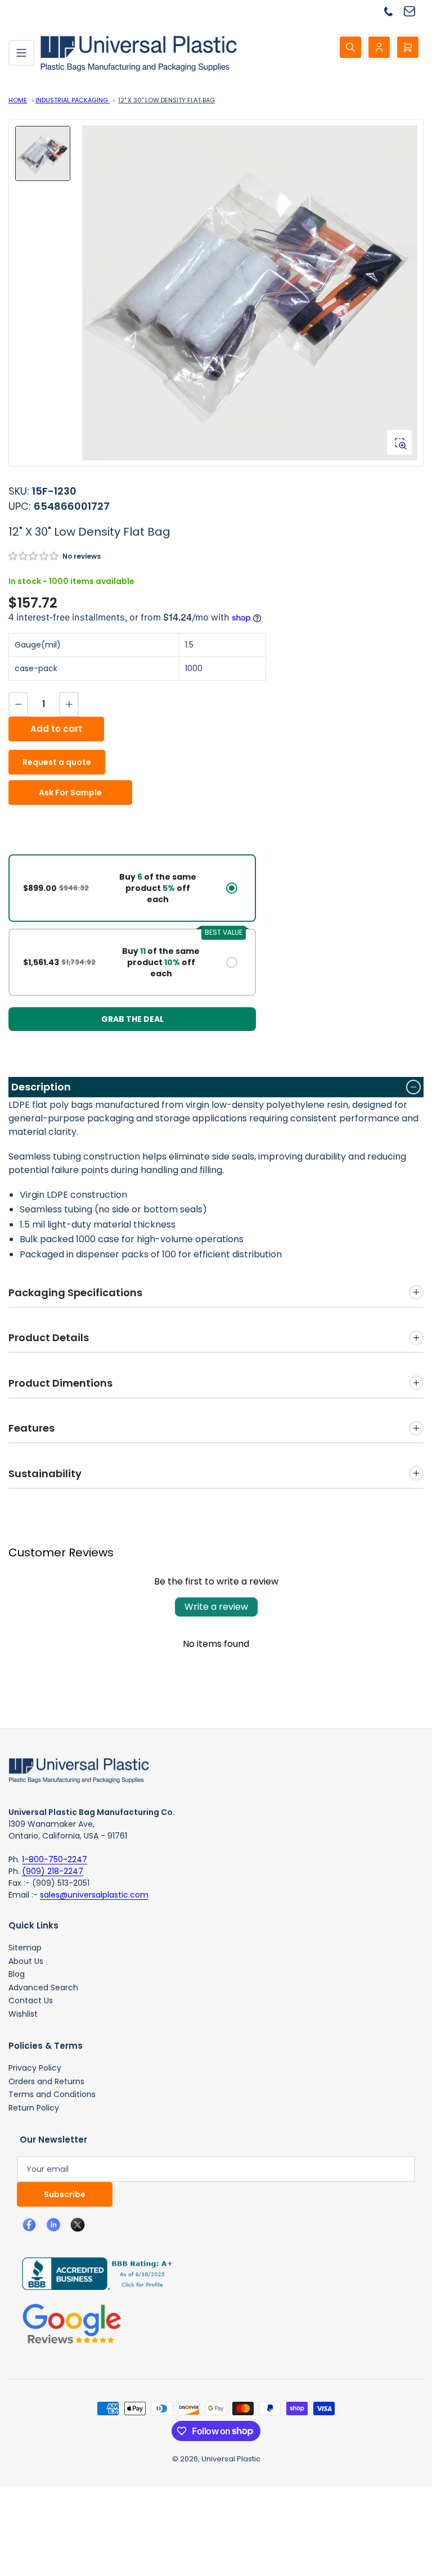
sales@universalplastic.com (94, 1895)
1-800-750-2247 (55, 1859)
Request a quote (57, 762)
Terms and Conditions (52, 2094)
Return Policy (34, 2108)
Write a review (216, 1607)
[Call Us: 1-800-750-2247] (393, 11)
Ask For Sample (70, 793)
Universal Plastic (231, 2459)
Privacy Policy (35, 2068)
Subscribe (65, 2194)
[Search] (350, 47)
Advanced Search (43, 1988)
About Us (26, 1961)
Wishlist (23, 2014)
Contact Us (31, 2000)
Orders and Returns (46, 2081)
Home (18, 100)
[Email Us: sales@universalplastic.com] (414, 11)
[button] (34, 556)
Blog (17, 1974)
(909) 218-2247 (53, 1871)
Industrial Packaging (73, 100)
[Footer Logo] (79, 1770)
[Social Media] (93, 2273)
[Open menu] (21, 53)
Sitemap (25, 1948)
